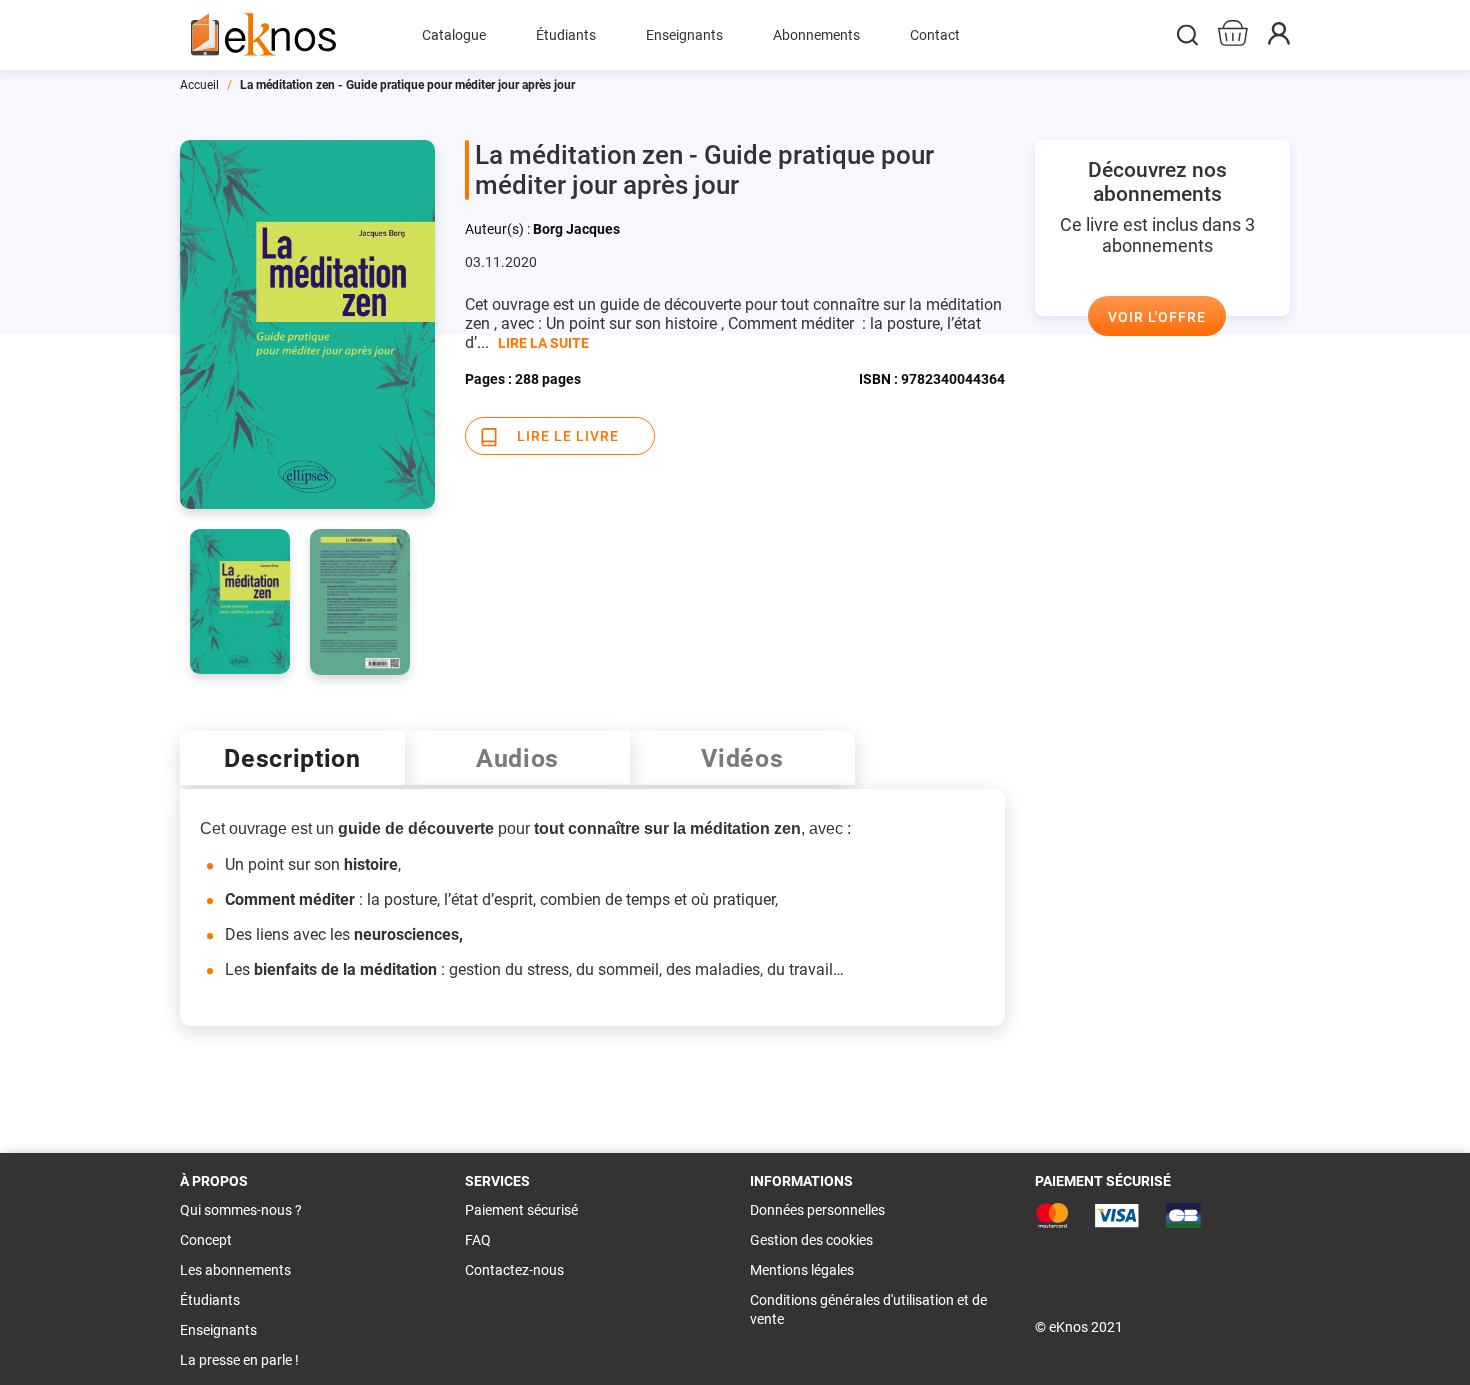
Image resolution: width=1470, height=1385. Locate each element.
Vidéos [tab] (742, 758)
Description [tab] (292, 758)
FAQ (478, 1240)
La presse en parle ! (239, 1360)
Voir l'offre (1157, 317)
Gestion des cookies (811, 1240)
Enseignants (218, 1330)
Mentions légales (802, 1270)
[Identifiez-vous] (1279, 39)
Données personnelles (817, 1210)
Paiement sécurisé (521, 1210)
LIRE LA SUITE (543, 343)
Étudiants (210, 1300)
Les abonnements (235, 1270)
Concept (206, 1240)
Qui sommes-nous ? (241, 1210)
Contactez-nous (514, 1270)
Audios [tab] (517, 758)
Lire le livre (568, 436)
